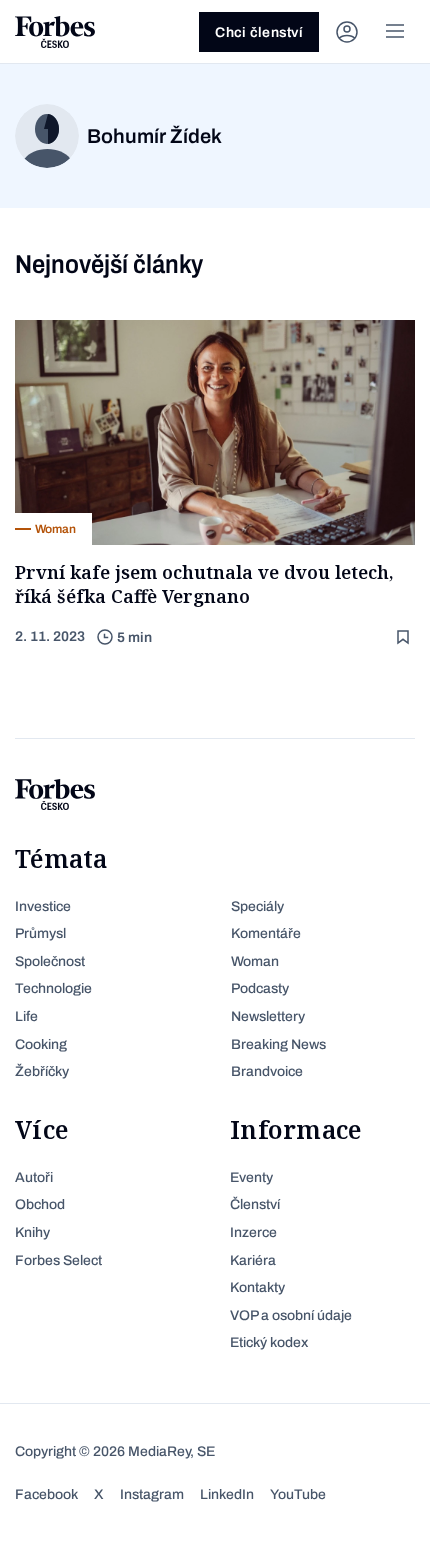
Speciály (257, 906)
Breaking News (278, 1044)
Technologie (53, 988)
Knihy (32, 1232)
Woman (255, 961)
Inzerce (253, 1232)
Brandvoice (267, 1071)
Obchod (40, 1204)
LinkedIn (227, 1494)
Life (26, 1016)
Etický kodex (269, 1342)
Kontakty (257, 1287)
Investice (43, 906)
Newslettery (268, 1016)
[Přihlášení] (347, 32)
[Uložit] (405, 637)
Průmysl (40, 933)
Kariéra (253, 1260)
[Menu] (395, 32)
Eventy (251, 1177)
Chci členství (259, 32)
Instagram (152, 1494)
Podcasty (260, 988)
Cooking (41, 1044)
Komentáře (266, 933)
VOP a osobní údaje (291, 1315)
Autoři (34, 1177)
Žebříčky (42, 1071)
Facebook (46, 1494)
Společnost (50, 961)
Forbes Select (58, 1260)
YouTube (298, 1494)
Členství (255, 1204)
